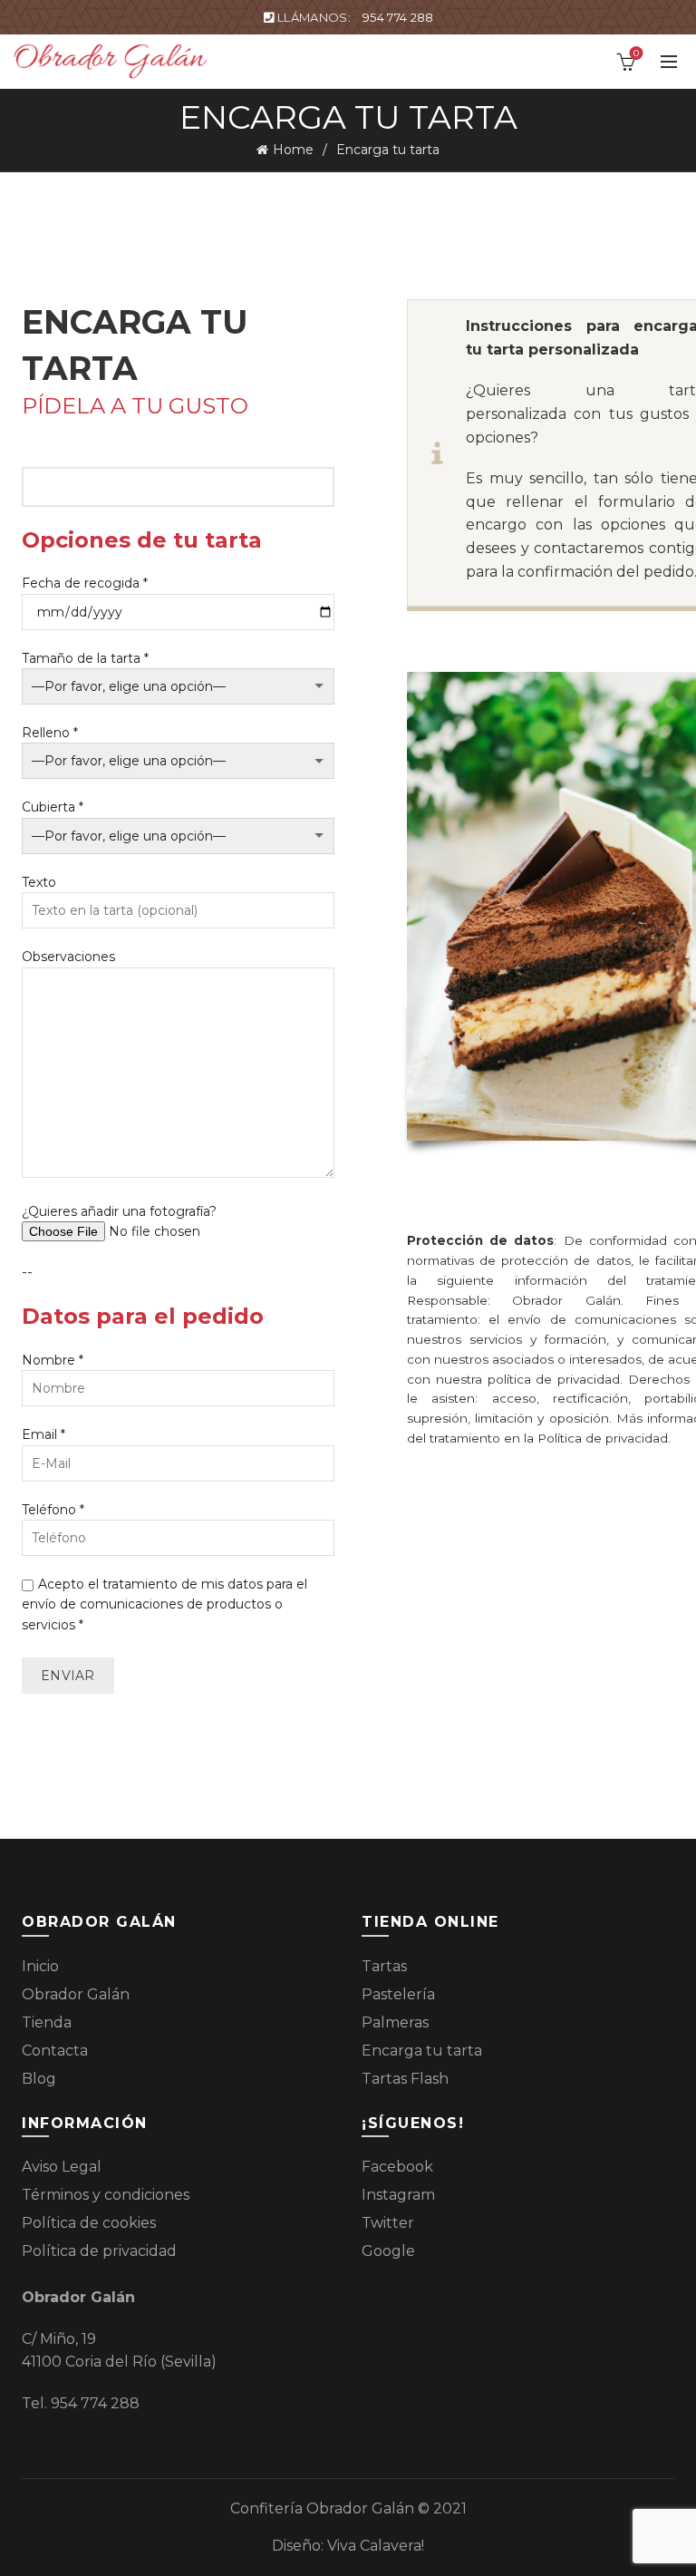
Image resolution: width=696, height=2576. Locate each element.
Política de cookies (89, 2223)
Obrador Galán (76, 1994)
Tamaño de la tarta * (85, 658)
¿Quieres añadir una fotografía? (119, 1211)
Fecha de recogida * (85, 583)
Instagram (398, 2195)
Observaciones (68, 957)
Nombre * (53, 1360)
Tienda (47, 2022)
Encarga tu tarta (422, 2051)
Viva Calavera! (376, 2546)
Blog (39, 2079)
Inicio (40, 1966)
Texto (39, 882)
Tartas (384, 1966)
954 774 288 (398, 17)
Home (293, 150)
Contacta (55, 2051)
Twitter (388, 2223)
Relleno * (50, 733)
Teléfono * (53, 1510)
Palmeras (395, 2022)
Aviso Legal (62, 2167)
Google (388, 2251)
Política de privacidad (99, 2251)
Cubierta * (53, 807)
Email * (43, 1434)
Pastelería (398, 1994)
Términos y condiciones (106, 2195)
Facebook (397, 2167)
